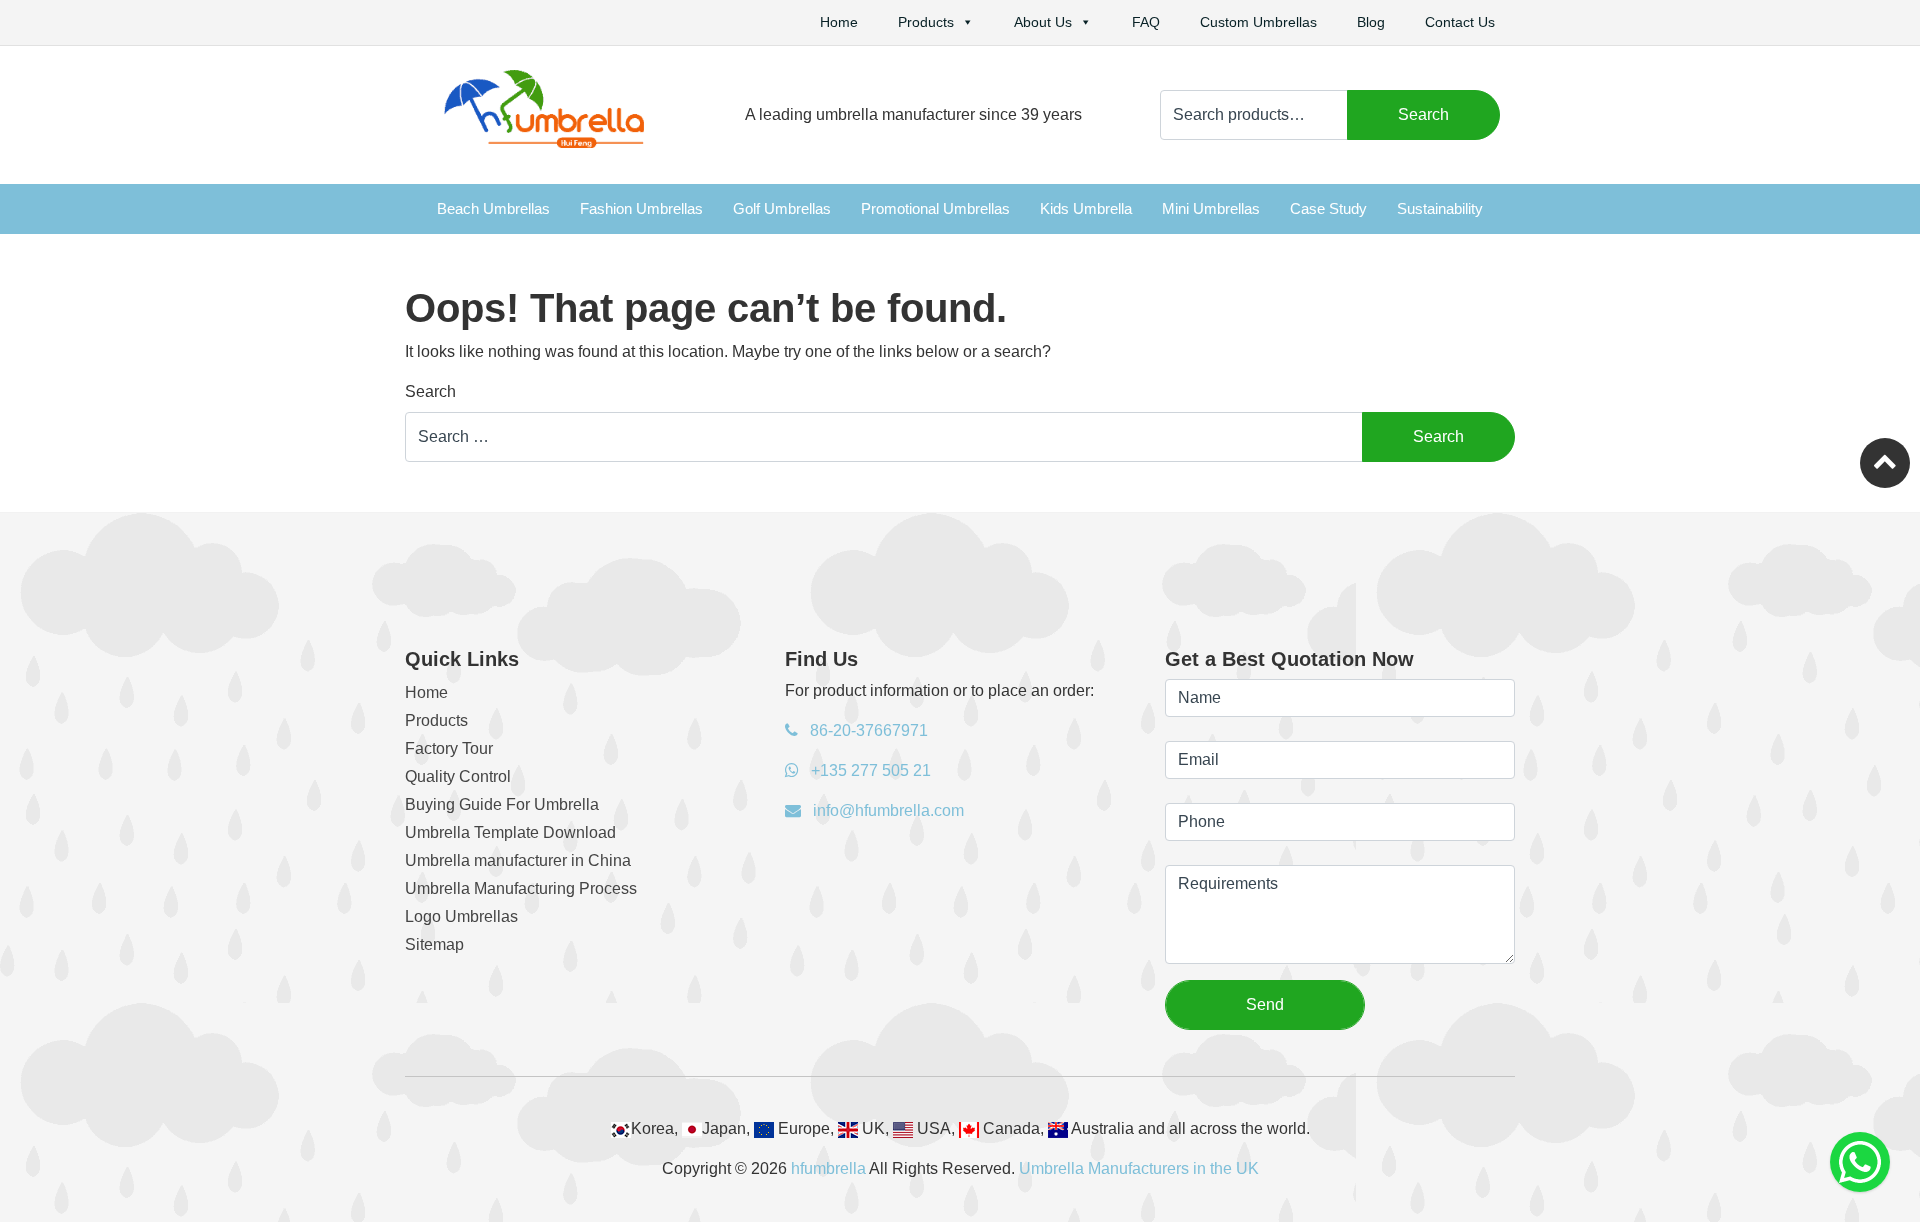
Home (839, 22)
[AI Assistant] (1860, 1162)
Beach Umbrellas (493, 208)
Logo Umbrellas (461, 916)
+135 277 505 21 (869, 770)
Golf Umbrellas (782, 208)
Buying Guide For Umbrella (502, 804)
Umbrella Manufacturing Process (521, 888)
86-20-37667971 (867, 730)
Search (1423, 114)
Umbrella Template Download (510, 832)
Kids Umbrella (1086, 208)
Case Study (1328, 208)
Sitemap (434, 944)
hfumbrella (828, 1168)
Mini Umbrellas (1211, 208)
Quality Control (458, 776)
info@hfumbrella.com (886, 810)
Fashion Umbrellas (641, 208)
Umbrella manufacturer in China (518, 860)
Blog (1371, 22)
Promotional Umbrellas (935, 208)
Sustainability (1440, 208)
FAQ (1146, 22)
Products (926, 22)
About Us (1043, 22)
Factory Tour (449, 748)
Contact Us (1460, 22)
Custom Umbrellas (1258, 22)
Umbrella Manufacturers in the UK (1139, 1168)
